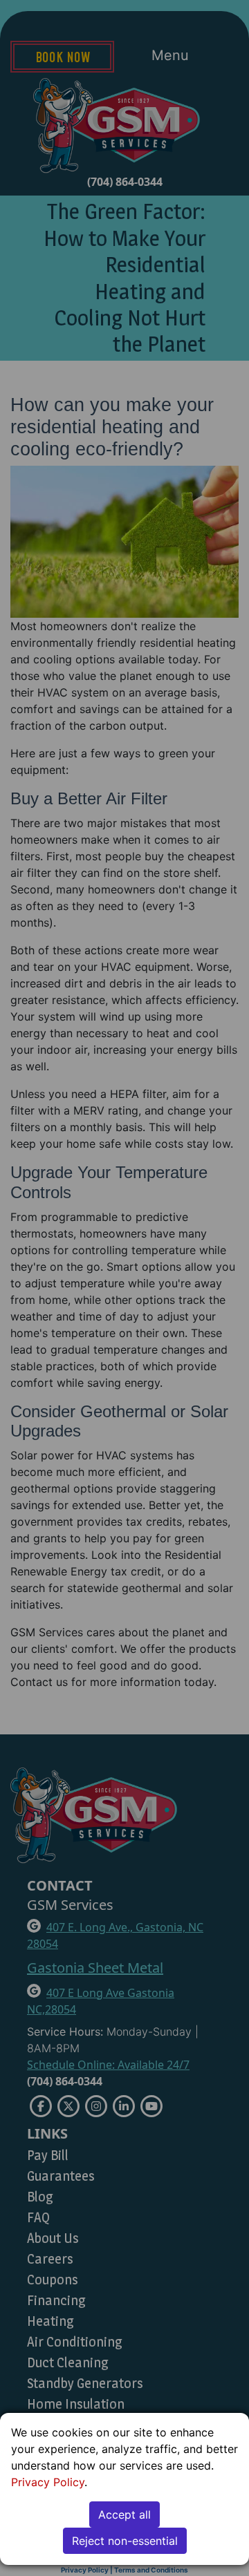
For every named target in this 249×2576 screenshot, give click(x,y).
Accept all (124, 2515)
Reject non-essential (125, 2541)
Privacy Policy (48, 2482)
